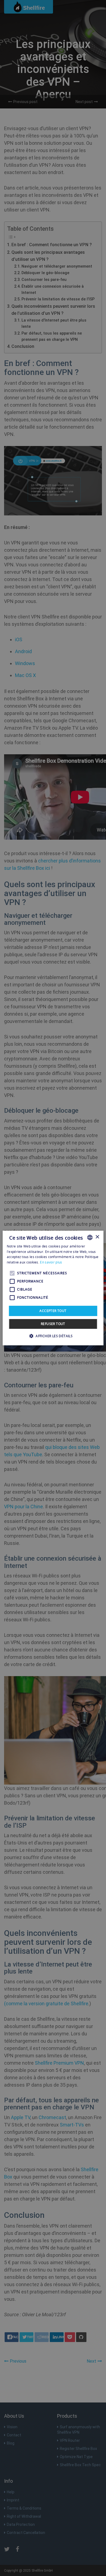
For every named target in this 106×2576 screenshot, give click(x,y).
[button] (53, 1336)
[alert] (53, 1288)
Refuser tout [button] (53, 1324)
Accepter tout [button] (53, 1311)
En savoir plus (51, 1262)
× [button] (97, 1237)
